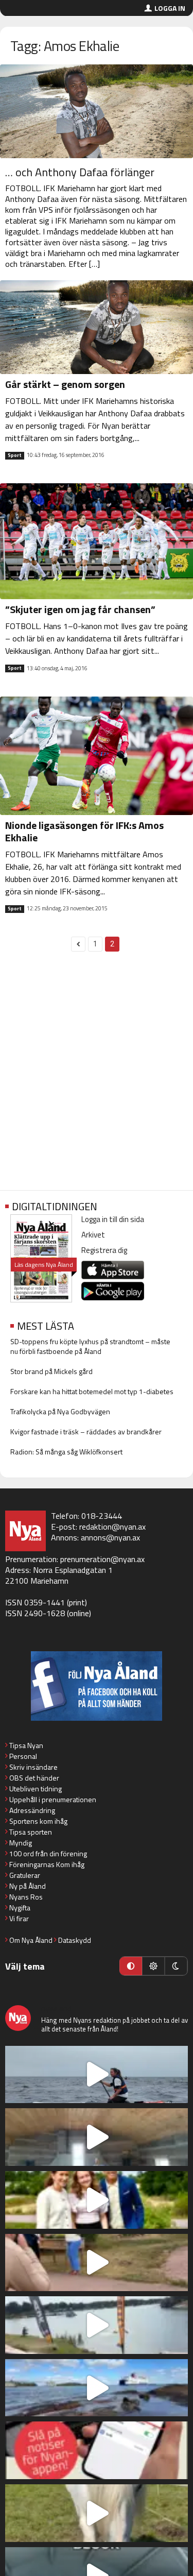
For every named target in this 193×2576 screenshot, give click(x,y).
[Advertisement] (97, 1077)
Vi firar (19, 1918)
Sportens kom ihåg (38, 1821)
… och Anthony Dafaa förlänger (80, 172)
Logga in (170, 8)
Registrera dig (104, 1250)
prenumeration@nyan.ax (102, 1559)
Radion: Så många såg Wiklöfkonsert (66, 1452)
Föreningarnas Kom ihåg (47, 1864)
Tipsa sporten (31, 1832)
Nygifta (20, 1908)
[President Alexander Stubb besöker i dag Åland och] (97, 2263)
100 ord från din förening (48, 1853)
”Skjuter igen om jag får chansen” (80, 609)
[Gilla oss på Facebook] (97, 1686)
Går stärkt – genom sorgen (65, 384)
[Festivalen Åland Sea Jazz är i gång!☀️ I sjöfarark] (97, 2137)
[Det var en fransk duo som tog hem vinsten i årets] (97, 2325)
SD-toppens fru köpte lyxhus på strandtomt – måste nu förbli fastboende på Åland (90, 1346)
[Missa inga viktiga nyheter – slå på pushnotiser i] (97, 2450)
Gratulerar (25, 1875)
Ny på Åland (28, 1886)
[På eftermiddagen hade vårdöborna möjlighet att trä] (97, 2200)
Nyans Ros (26, 1897)
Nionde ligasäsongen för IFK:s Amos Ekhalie (84, 831)
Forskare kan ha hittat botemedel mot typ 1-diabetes (92, 1391)
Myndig (21, 1843)
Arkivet (93, 1235)
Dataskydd (75, 1940)
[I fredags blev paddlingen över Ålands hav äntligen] (97, 2075)
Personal (23, 1756)
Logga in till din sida (113, 1219)
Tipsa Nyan (26, 1745)
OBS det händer (34, 1778)
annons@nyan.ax (110, 1537)
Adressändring (32, 1810)
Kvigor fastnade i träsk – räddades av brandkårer (86, 1431)
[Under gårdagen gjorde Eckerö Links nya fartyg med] (97, 2388)
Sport (15, 455)
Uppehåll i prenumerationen (53, 1799)
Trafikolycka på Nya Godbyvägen (60, 1411)
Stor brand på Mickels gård (51, 1371)
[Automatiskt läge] (131, 1966)
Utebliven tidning (36, 1789)
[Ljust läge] (153, 1966)
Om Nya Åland (31, 1940)
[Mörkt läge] (176, 1966)
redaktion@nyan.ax (112, 1527)
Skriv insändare (33, 1767)
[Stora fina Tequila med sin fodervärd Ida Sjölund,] (97, 2513)
